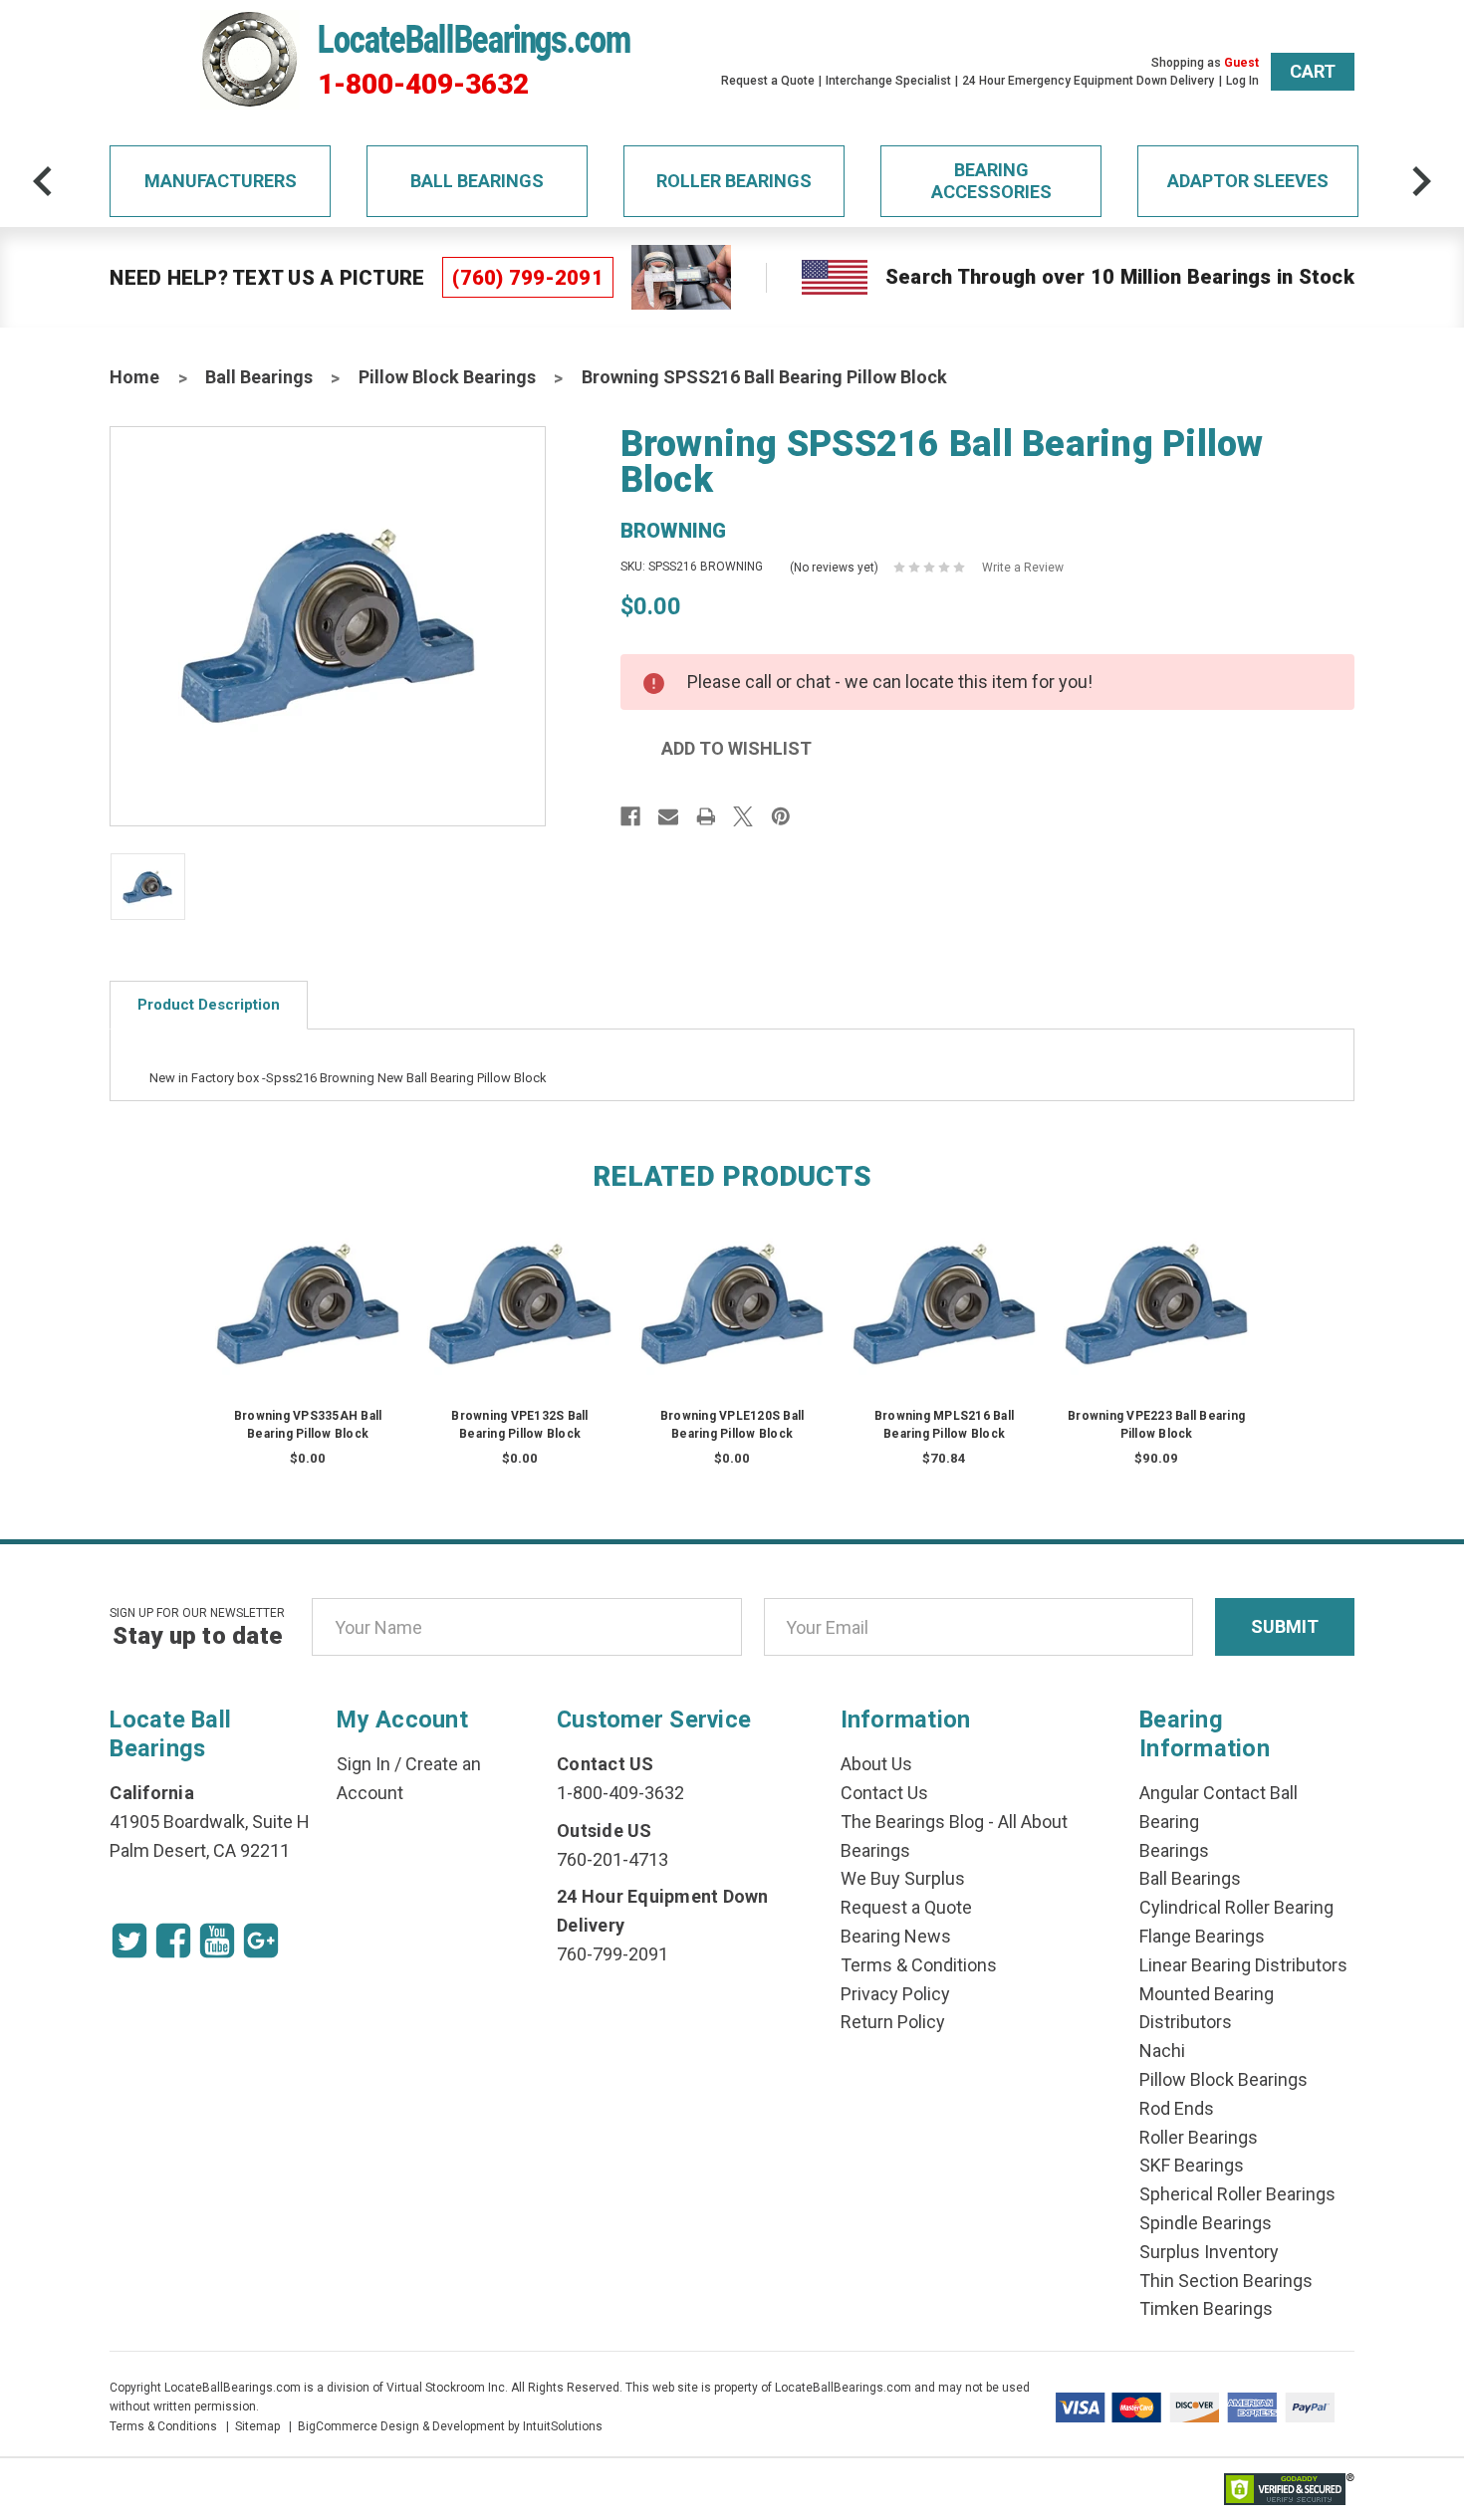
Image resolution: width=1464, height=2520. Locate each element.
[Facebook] (630, 816)
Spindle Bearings (1206, 2223)
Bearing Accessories (991, 181)
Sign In (364, 1764)
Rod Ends (1177, 2108)
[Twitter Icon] (129, 1941)
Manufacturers (221, 181)
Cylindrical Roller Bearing (1236, 1907)
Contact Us (884, 1793)
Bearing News (896, 1936)
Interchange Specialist (888, 81)
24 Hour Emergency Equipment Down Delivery (1088, 81)
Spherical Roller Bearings (1237, 2194)
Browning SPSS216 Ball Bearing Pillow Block (764, 377)
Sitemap (257, 2426)
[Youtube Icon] (217, 1941)
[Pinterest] (781, 816)
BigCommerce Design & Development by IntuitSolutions (450, 2426)
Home (134, 377)
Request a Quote (768, 81)
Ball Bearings (477, 181)
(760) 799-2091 (528, 278)
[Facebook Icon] (173, 1941)
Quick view (308, 1284)
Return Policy (893, 2022)
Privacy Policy (895, 1994)
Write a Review (1023, 568)
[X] (743, 816)
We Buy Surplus (903, 1878)
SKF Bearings (1192, 2165)
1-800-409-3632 (423, 85)
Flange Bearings (1202, 1936)
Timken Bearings (1206, 2308)
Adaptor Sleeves (1248, 181)
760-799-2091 (612, 1954)
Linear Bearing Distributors (1243, 1965)
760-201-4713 (612, 1859)
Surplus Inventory (1209, 2252)
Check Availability (308, 1324)
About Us (876, 1764)
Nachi (1162, 2051)
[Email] (668, 816)
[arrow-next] (1421, 181)
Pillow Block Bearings (447, 377)
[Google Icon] (261, 1941)
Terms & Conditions (919, 1965)
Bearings (1174, 1850)
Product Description (209, 1005)
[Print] (706, 816)
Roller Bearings (734, 181)
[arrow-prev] (43, 181)
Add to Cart (944, 1324)
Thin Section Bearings (1226, 2281)
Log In (1242, 81)
